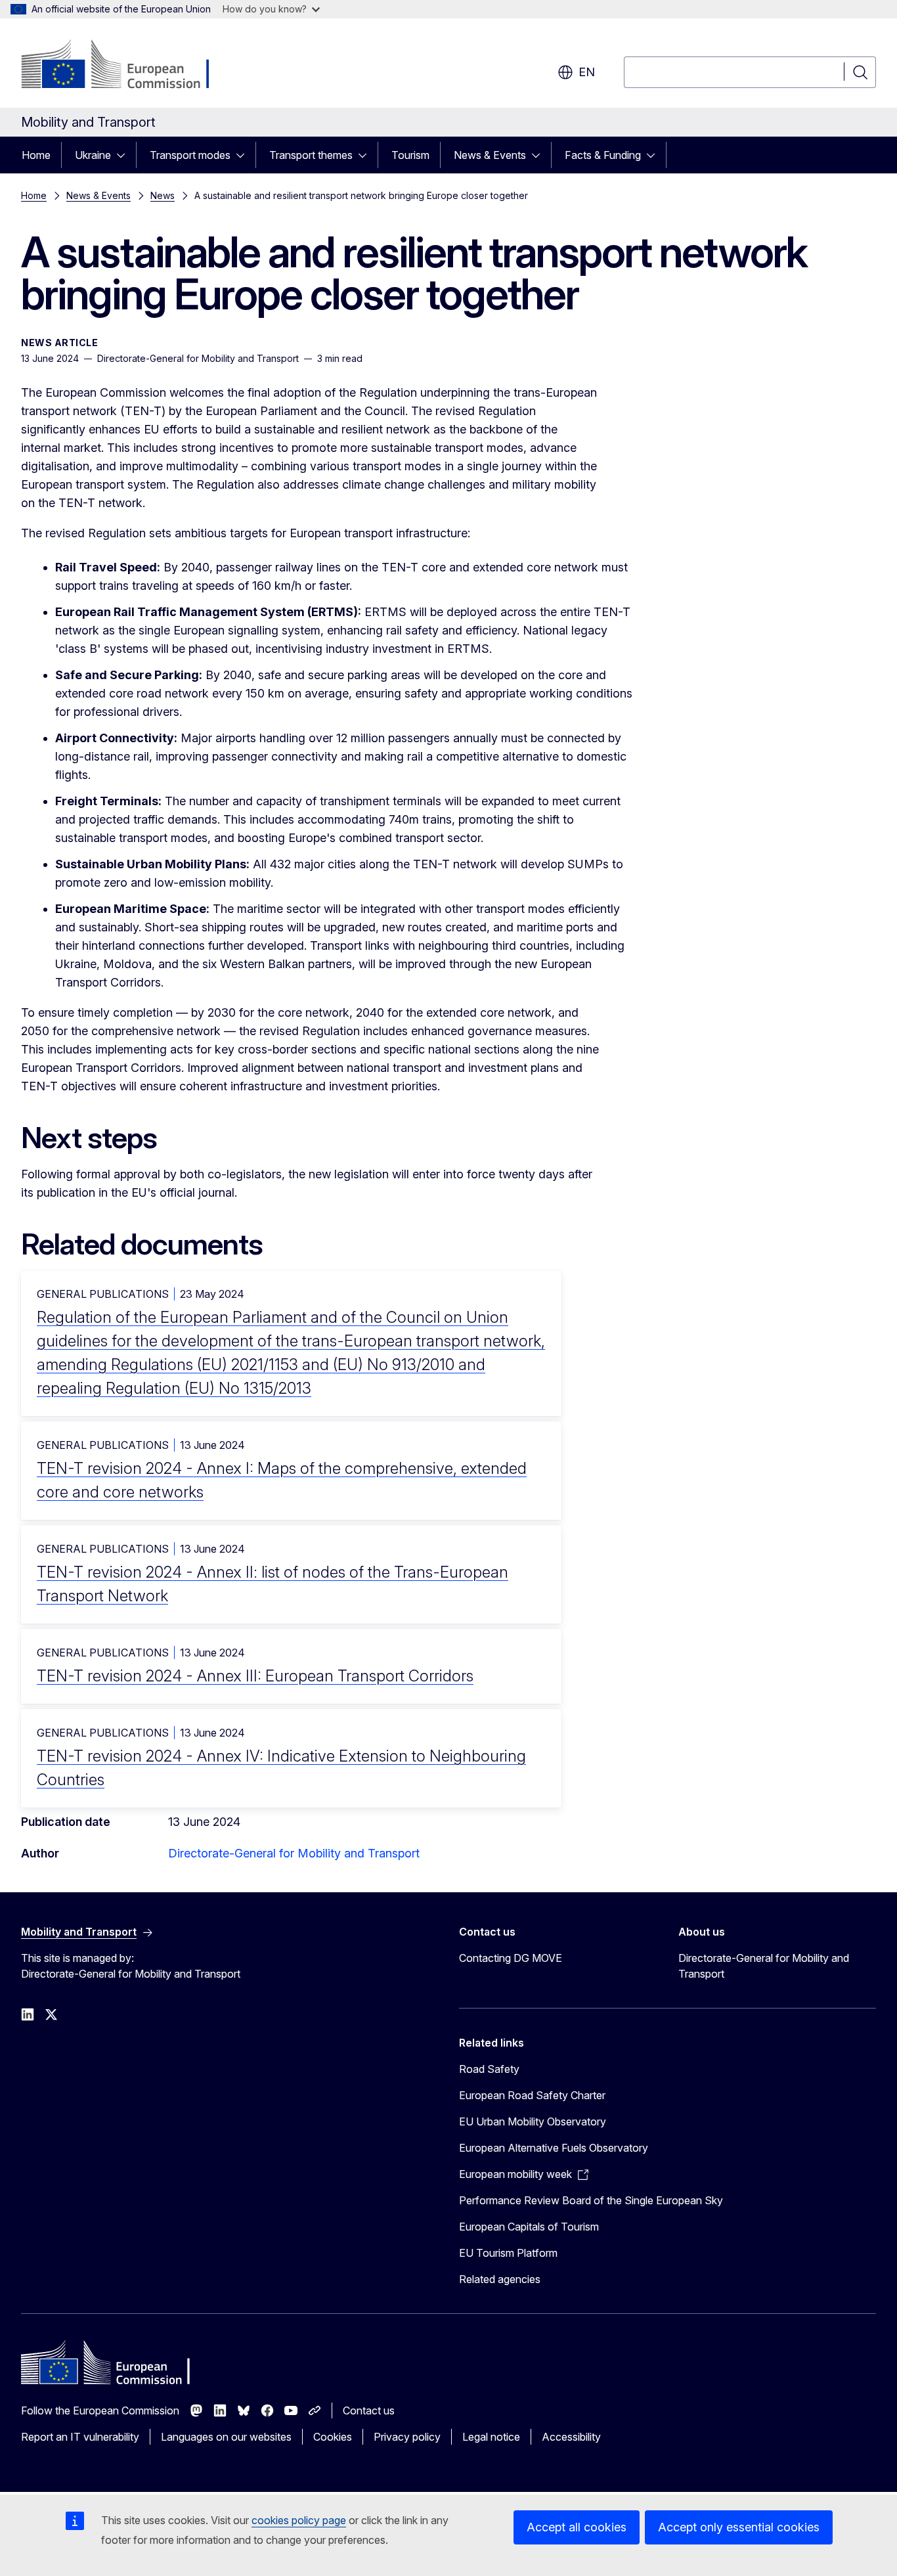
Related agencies (500, 2279)
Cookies (333, 2437)
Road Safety (489, 2069)
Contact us (369, 2410)
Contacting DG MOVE (511, 1958)
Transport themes (311, 155)
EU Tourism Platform (508, 2253)
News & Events (490, 155)
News (163, 195)
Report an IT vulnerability (80, 2437)
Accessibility (571, 2437)
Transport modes (190, 155)
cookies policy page (299, 2520)
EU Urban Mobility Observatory (533, 2121)
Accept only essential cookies (739, 2527)
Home (36, 155)
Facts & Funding (603, 155)
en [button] (587, 72)
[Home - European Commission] (127, 66)
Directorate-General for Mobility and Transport (294, 1853)
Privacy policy (407, 2437)
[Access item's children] (125, 155)
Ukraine (93, 155)
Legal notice (491, 2437)
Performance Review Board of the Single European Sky (591, 2200)
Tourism (410, 155)
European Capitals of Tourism (529, 2227)
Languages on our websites (226, 2437)
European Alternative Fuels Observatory (554, 2148)
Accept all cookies (577, 2527)
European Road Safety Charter (532, 2095)
